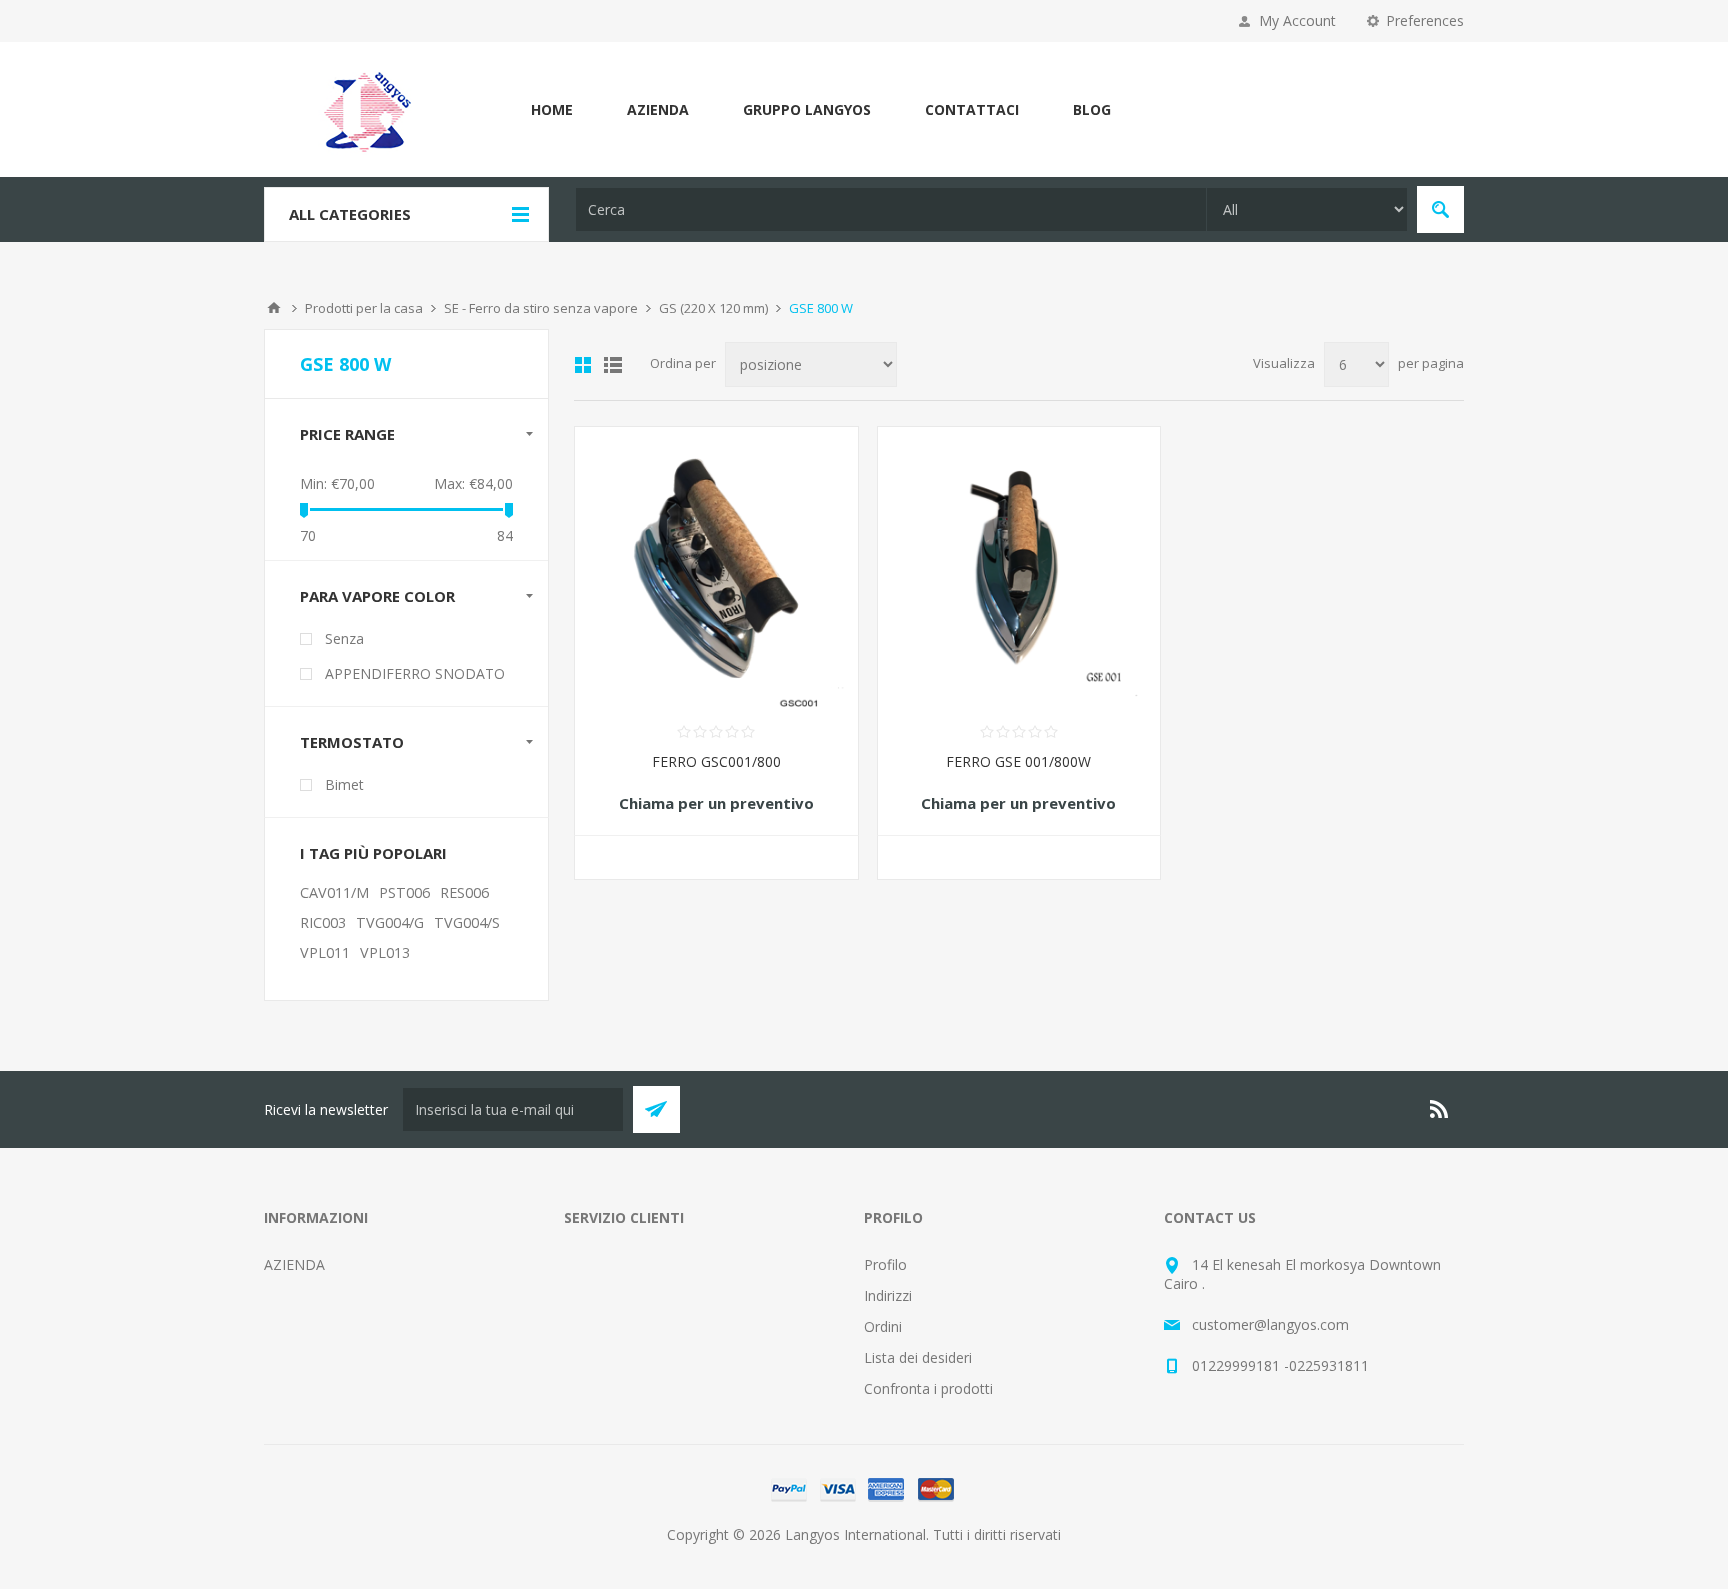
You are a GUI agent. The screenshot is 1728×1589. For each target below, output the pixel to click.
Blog (1092, 109)
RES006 (464, 892)
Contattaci (972, 109)
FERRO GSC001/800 (716, 761)
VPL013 (385, 952)
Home (552, 109)
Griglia (583, 365)
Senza (344, 638)
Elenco (613, 365)
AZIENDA (658, 109)
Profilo (885, 1264)
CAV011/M (334, 892)
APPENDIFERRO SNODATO (415, 673)
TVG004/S (467, 922)
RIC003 (323, 922)
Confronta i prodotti (928, 1388)
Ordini (883, 1326)
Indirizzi (888, 1295)
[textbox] (891, 209)
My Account (1297, 20)
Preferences (1425, 20)
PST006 (404, 892)
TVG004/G (390, 922)
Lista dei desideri (918, 1357)
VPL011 (325, 952)
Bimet (344, 784)
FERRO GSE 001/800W (1018, 761)
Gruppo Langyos (807, 109)
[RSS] (1440, 1109)
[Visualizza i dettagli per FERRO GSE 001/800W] (1019, 568)
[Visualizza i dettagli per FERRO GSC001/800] (716, 568)
